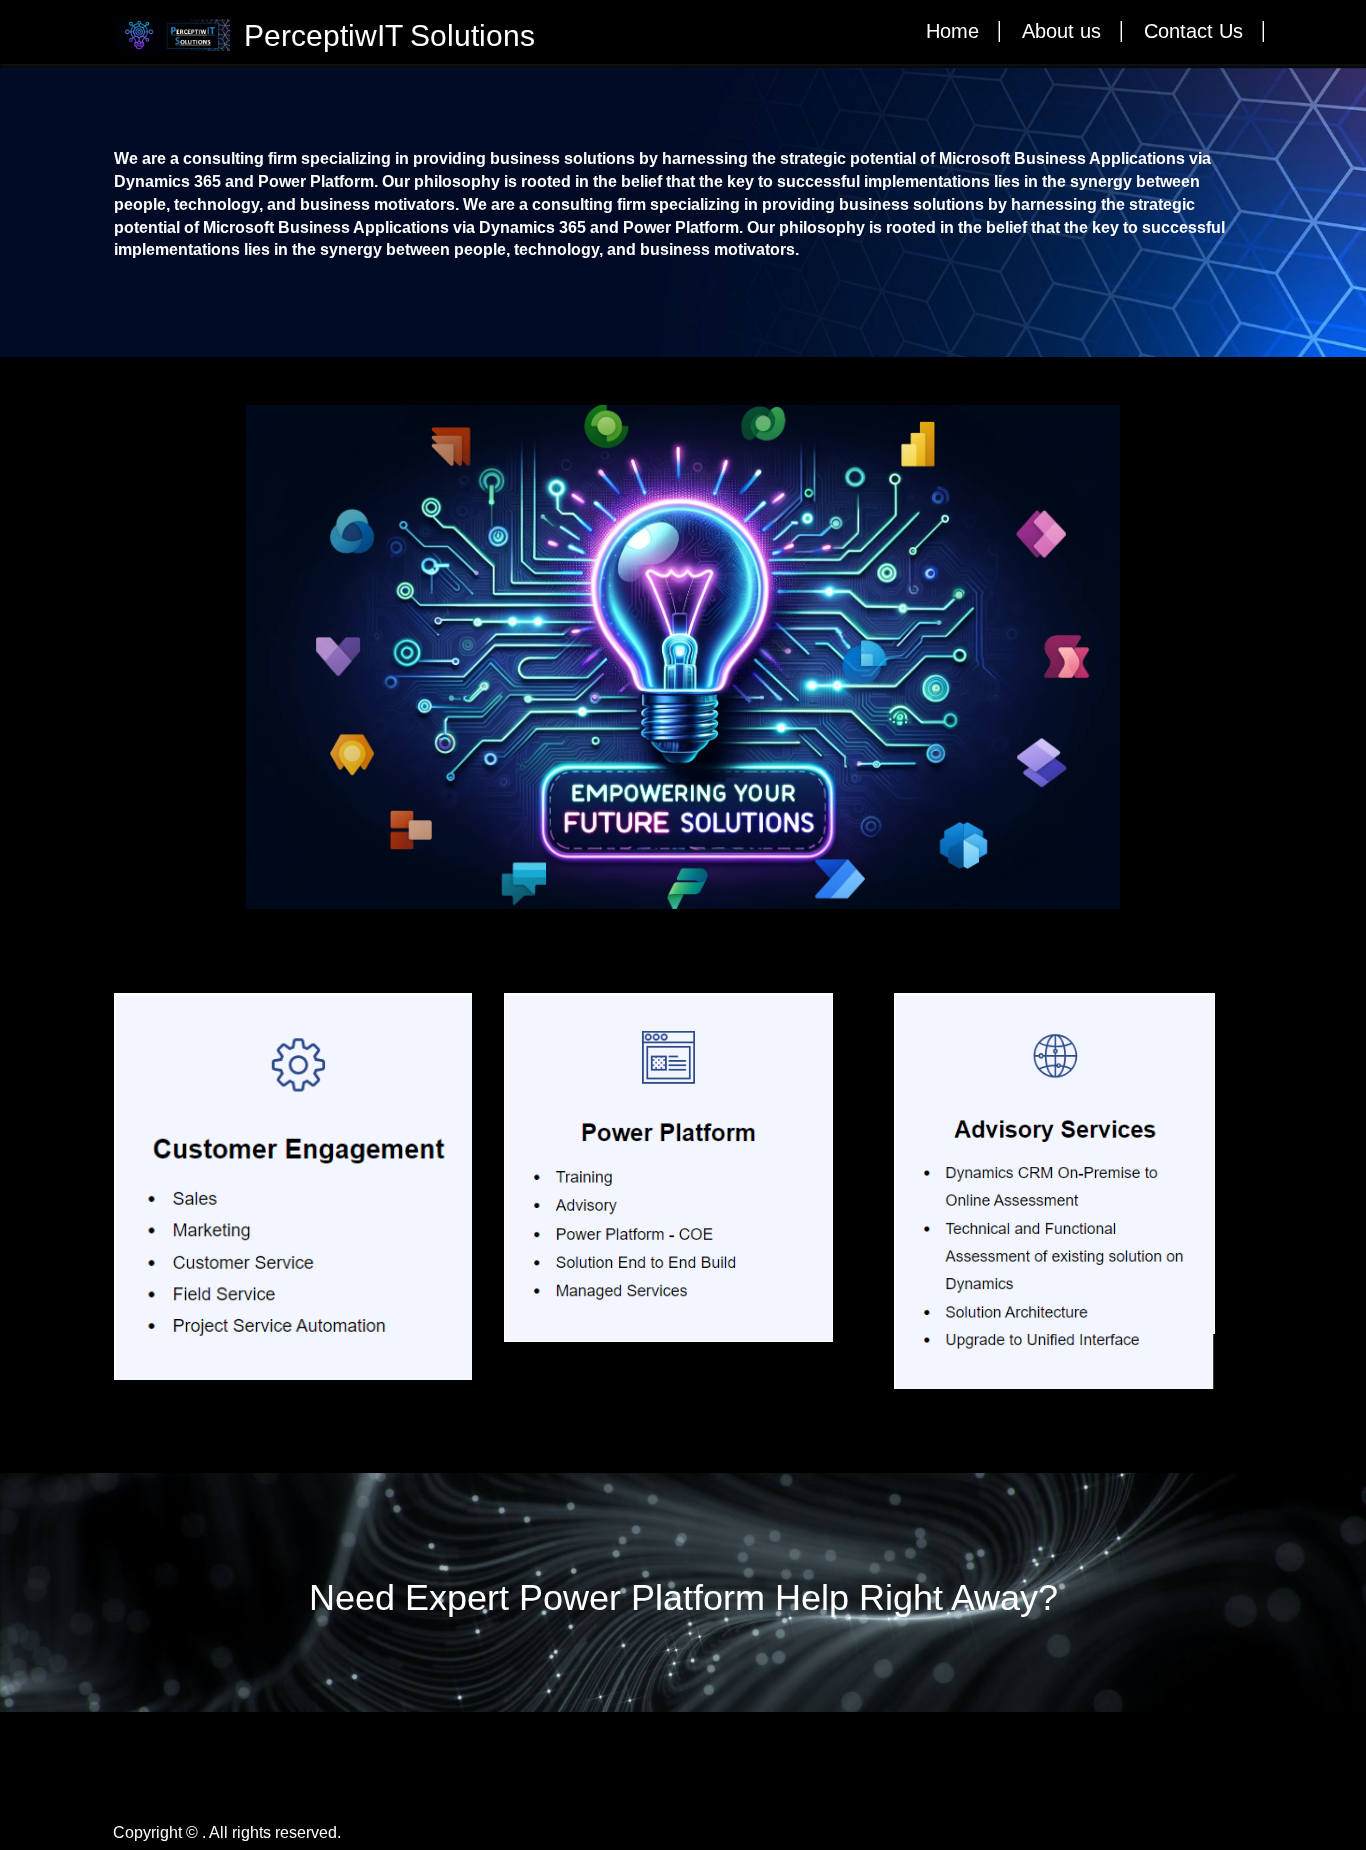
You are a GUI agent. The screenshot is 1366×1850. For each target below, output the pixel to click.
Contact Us (1193, 31)
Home (952, 31)
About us (1061, 31)
